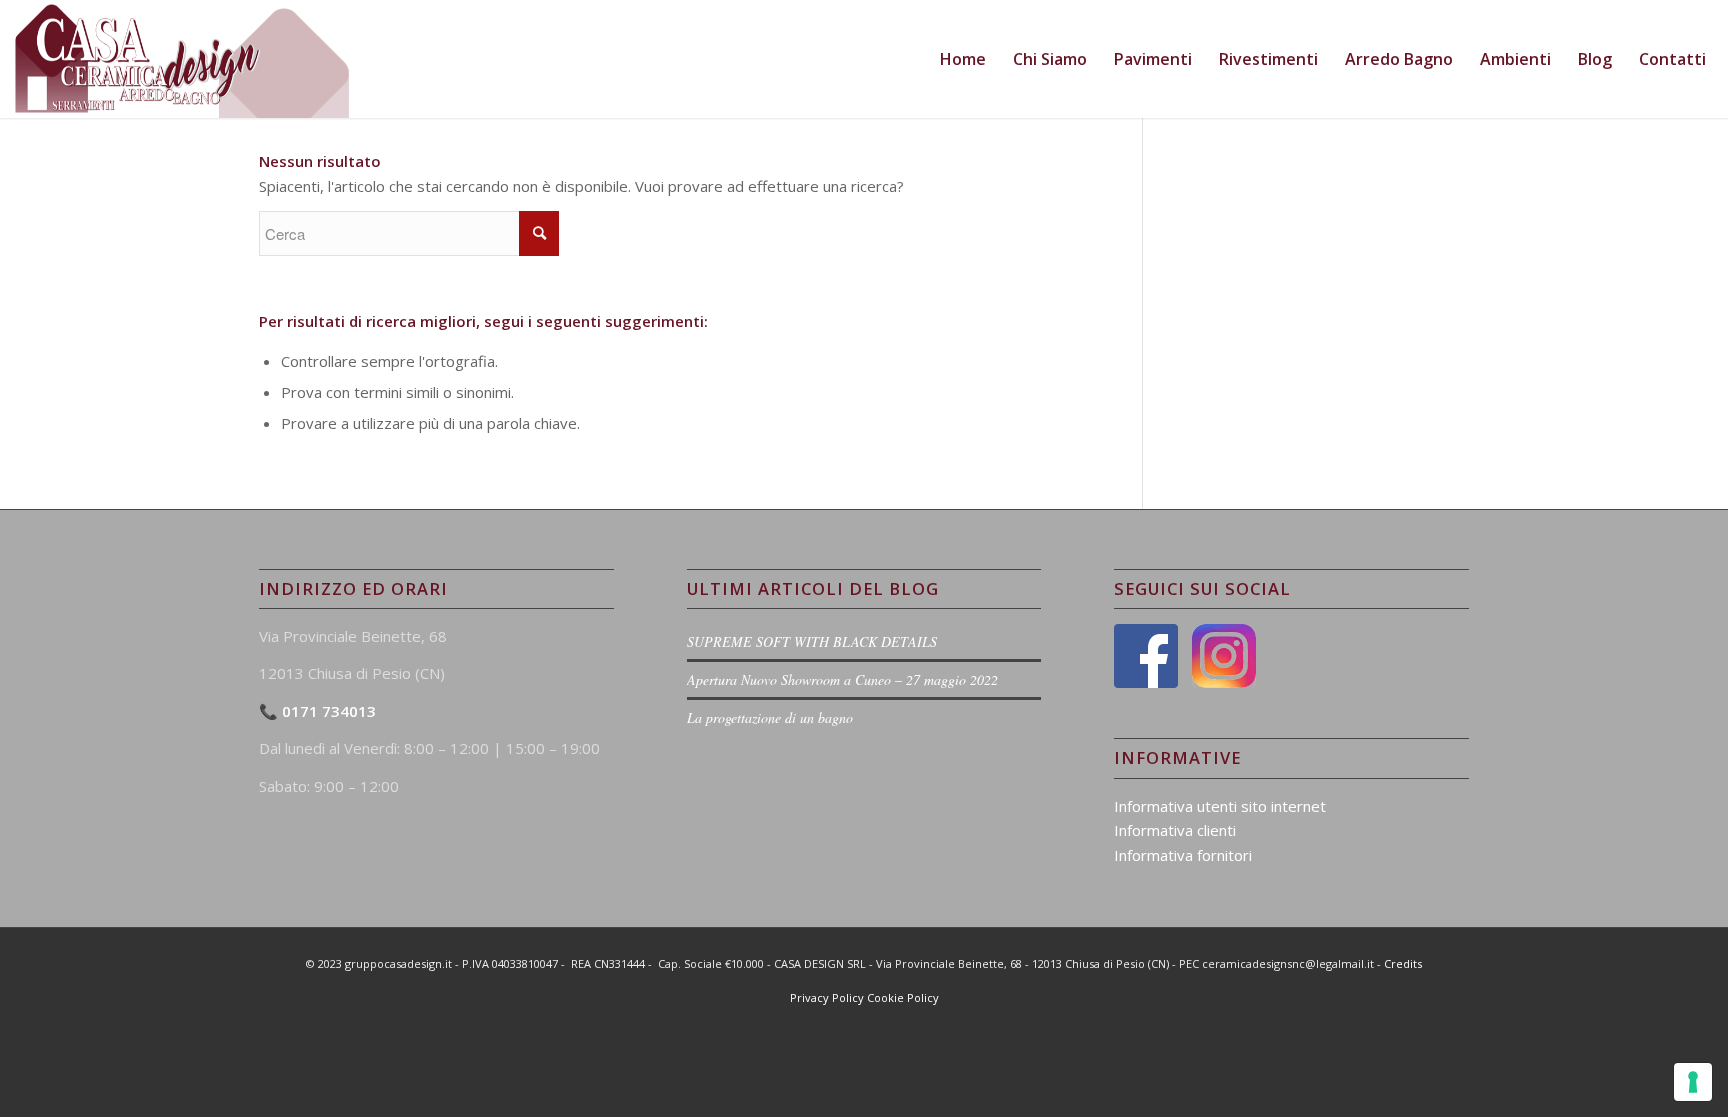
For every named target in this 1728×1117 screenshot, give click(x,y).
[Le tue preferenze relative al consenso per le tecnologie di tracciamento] (1693, 1082)
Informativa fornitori (1183, 855)
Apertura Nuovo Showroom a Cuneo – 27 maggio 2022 (842, 679)
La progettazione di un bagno (770, 717)
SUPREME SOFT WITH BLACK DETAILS (812, 641)
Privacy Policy (827, 997)
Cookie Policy (903, 997)
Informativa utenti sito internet (1220, 806)
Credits (1403, 963)
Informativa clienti (1175, 830)
